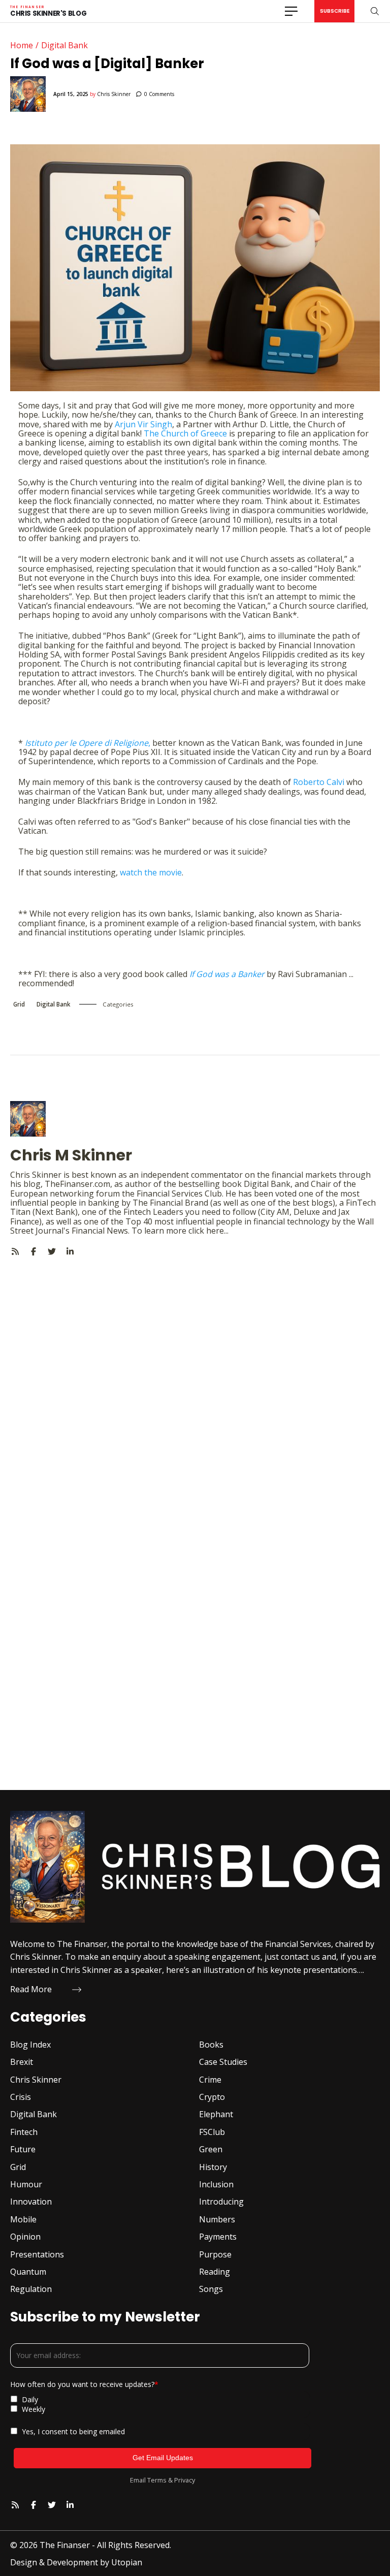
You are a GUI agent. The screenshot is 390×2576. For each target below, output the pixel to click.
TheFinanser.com (77, 1184)
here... (217, 1231)
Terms (157, 2480)
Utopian (127, 2562)
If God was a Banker (227, 974)
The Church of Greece (185, 433)
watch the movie (151, 872)
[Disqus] (195, 1383)
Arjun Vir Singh (143, 424)
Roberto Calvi (319, 782)
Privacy (185, 2480)
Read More (31, 1989)
